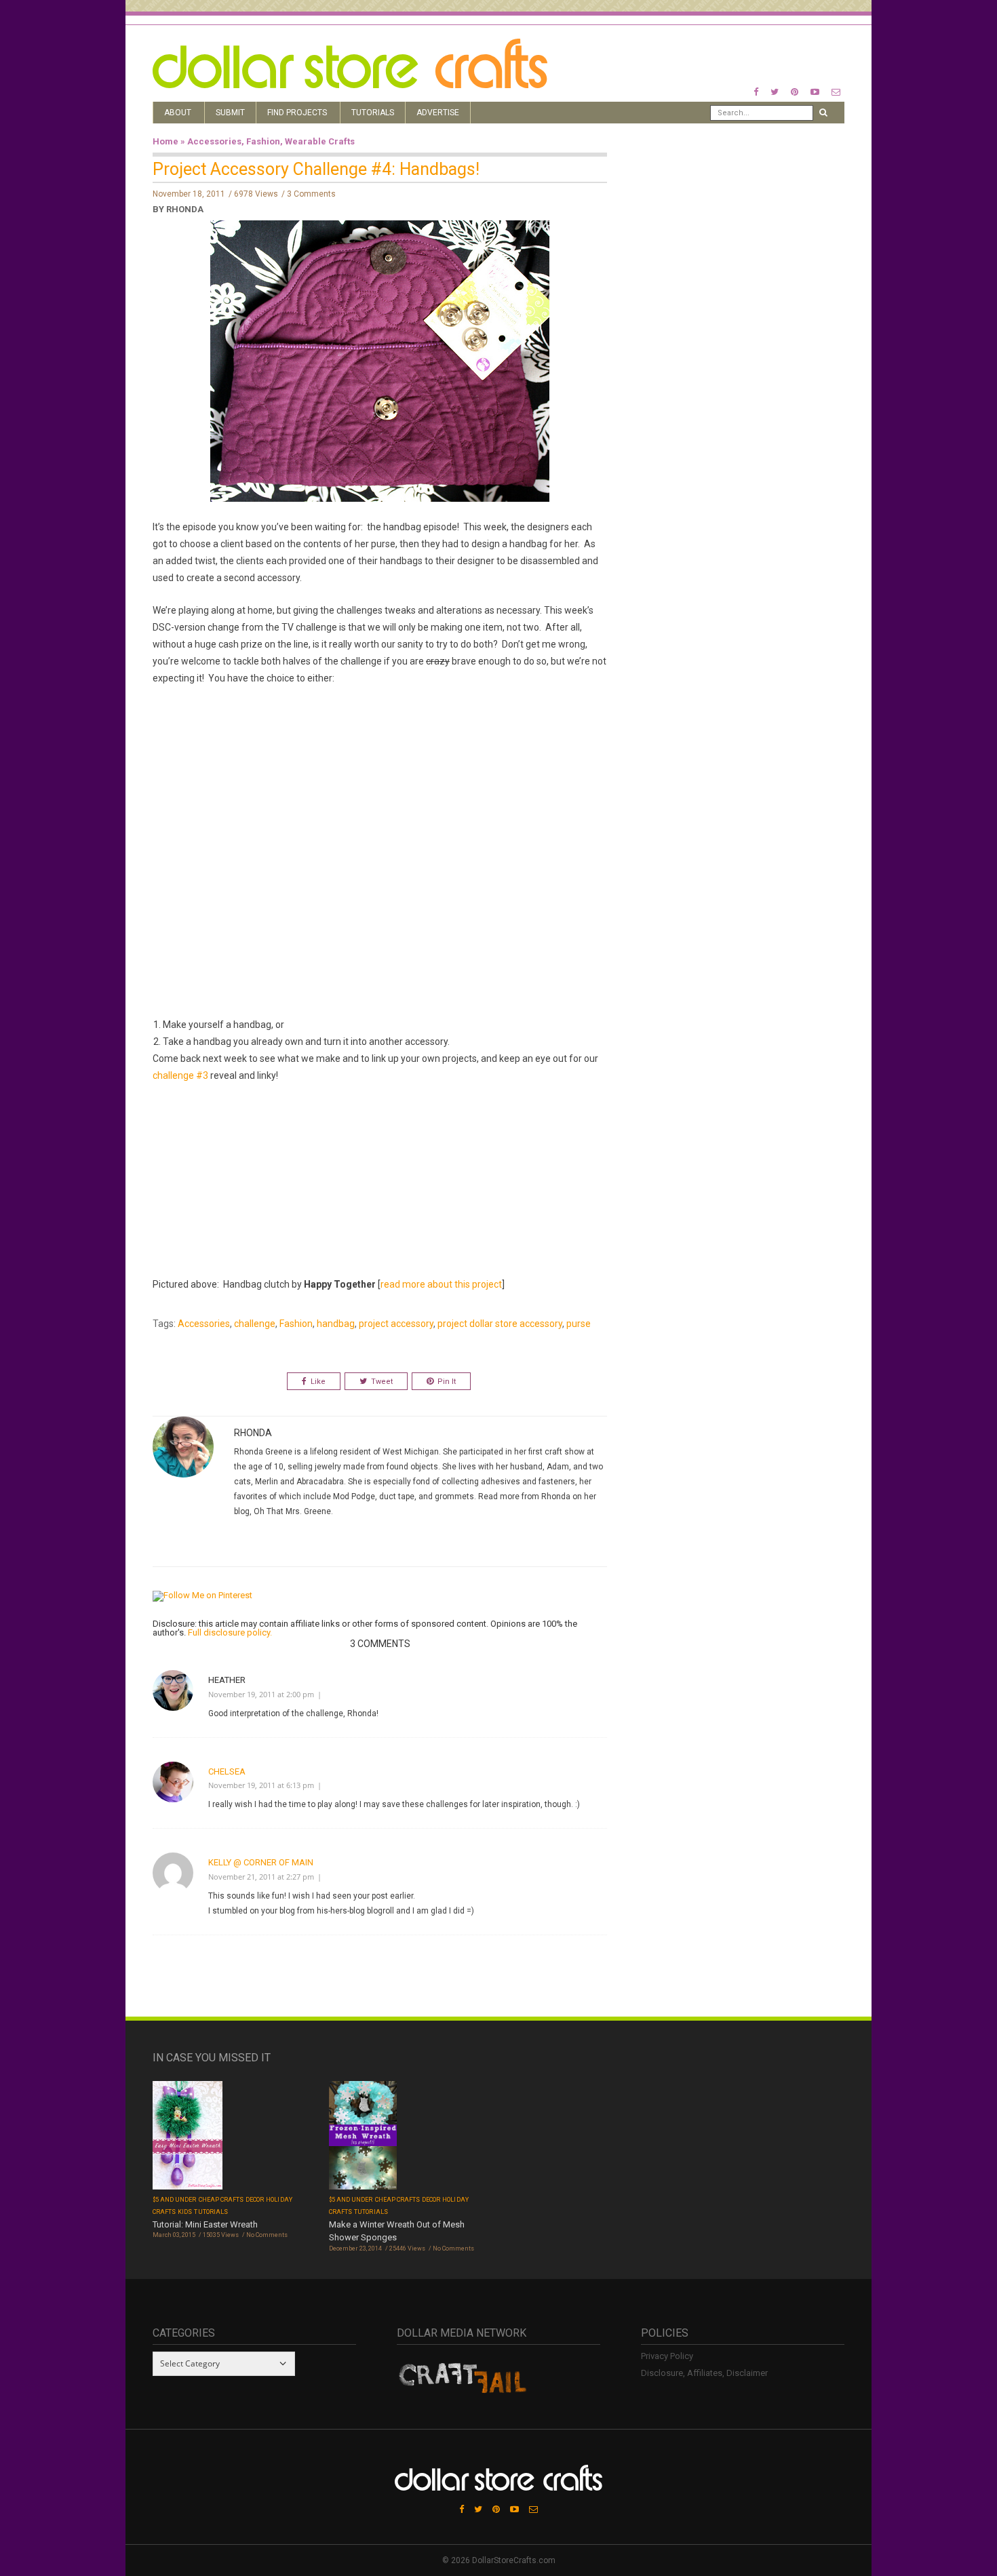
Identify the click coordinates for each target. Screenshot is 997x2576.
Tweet (382, 1382)
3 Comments (311, 194)
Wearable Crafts (320, 141)
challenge (255, 1324)
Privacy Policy (667, 2356)
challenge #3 (180, 1075)
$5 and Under (175, 2200)
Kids (185, 2212)
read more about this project (441, 1284)
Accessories (214, 141)
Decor (255, 2200)
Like (318, 1382)
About (178, 113)
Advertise (438, 113)
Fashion (263, 141)
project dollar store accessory (500, 1324)
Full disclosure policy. (230, 1632)
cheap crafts (221, 2200)
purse (579, 1324)
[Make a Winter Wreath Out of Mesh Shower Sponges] (363, 2136)
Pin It (447, 1382)
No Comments (267, 2235)
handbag (336, 1324)
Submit (230, 113)
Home (165, 141)
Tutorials (373, 113)
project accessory (396, 1324)
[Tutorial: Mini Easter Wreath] (188, 2136)
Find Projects (297, 113)
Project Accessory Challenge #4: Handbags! (316, 169)
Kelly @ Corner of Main (261, 1862)
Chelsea (227, 1771)
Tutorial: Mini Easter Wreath (205, 2224)
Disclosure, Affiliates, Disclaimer (704, 2373)
